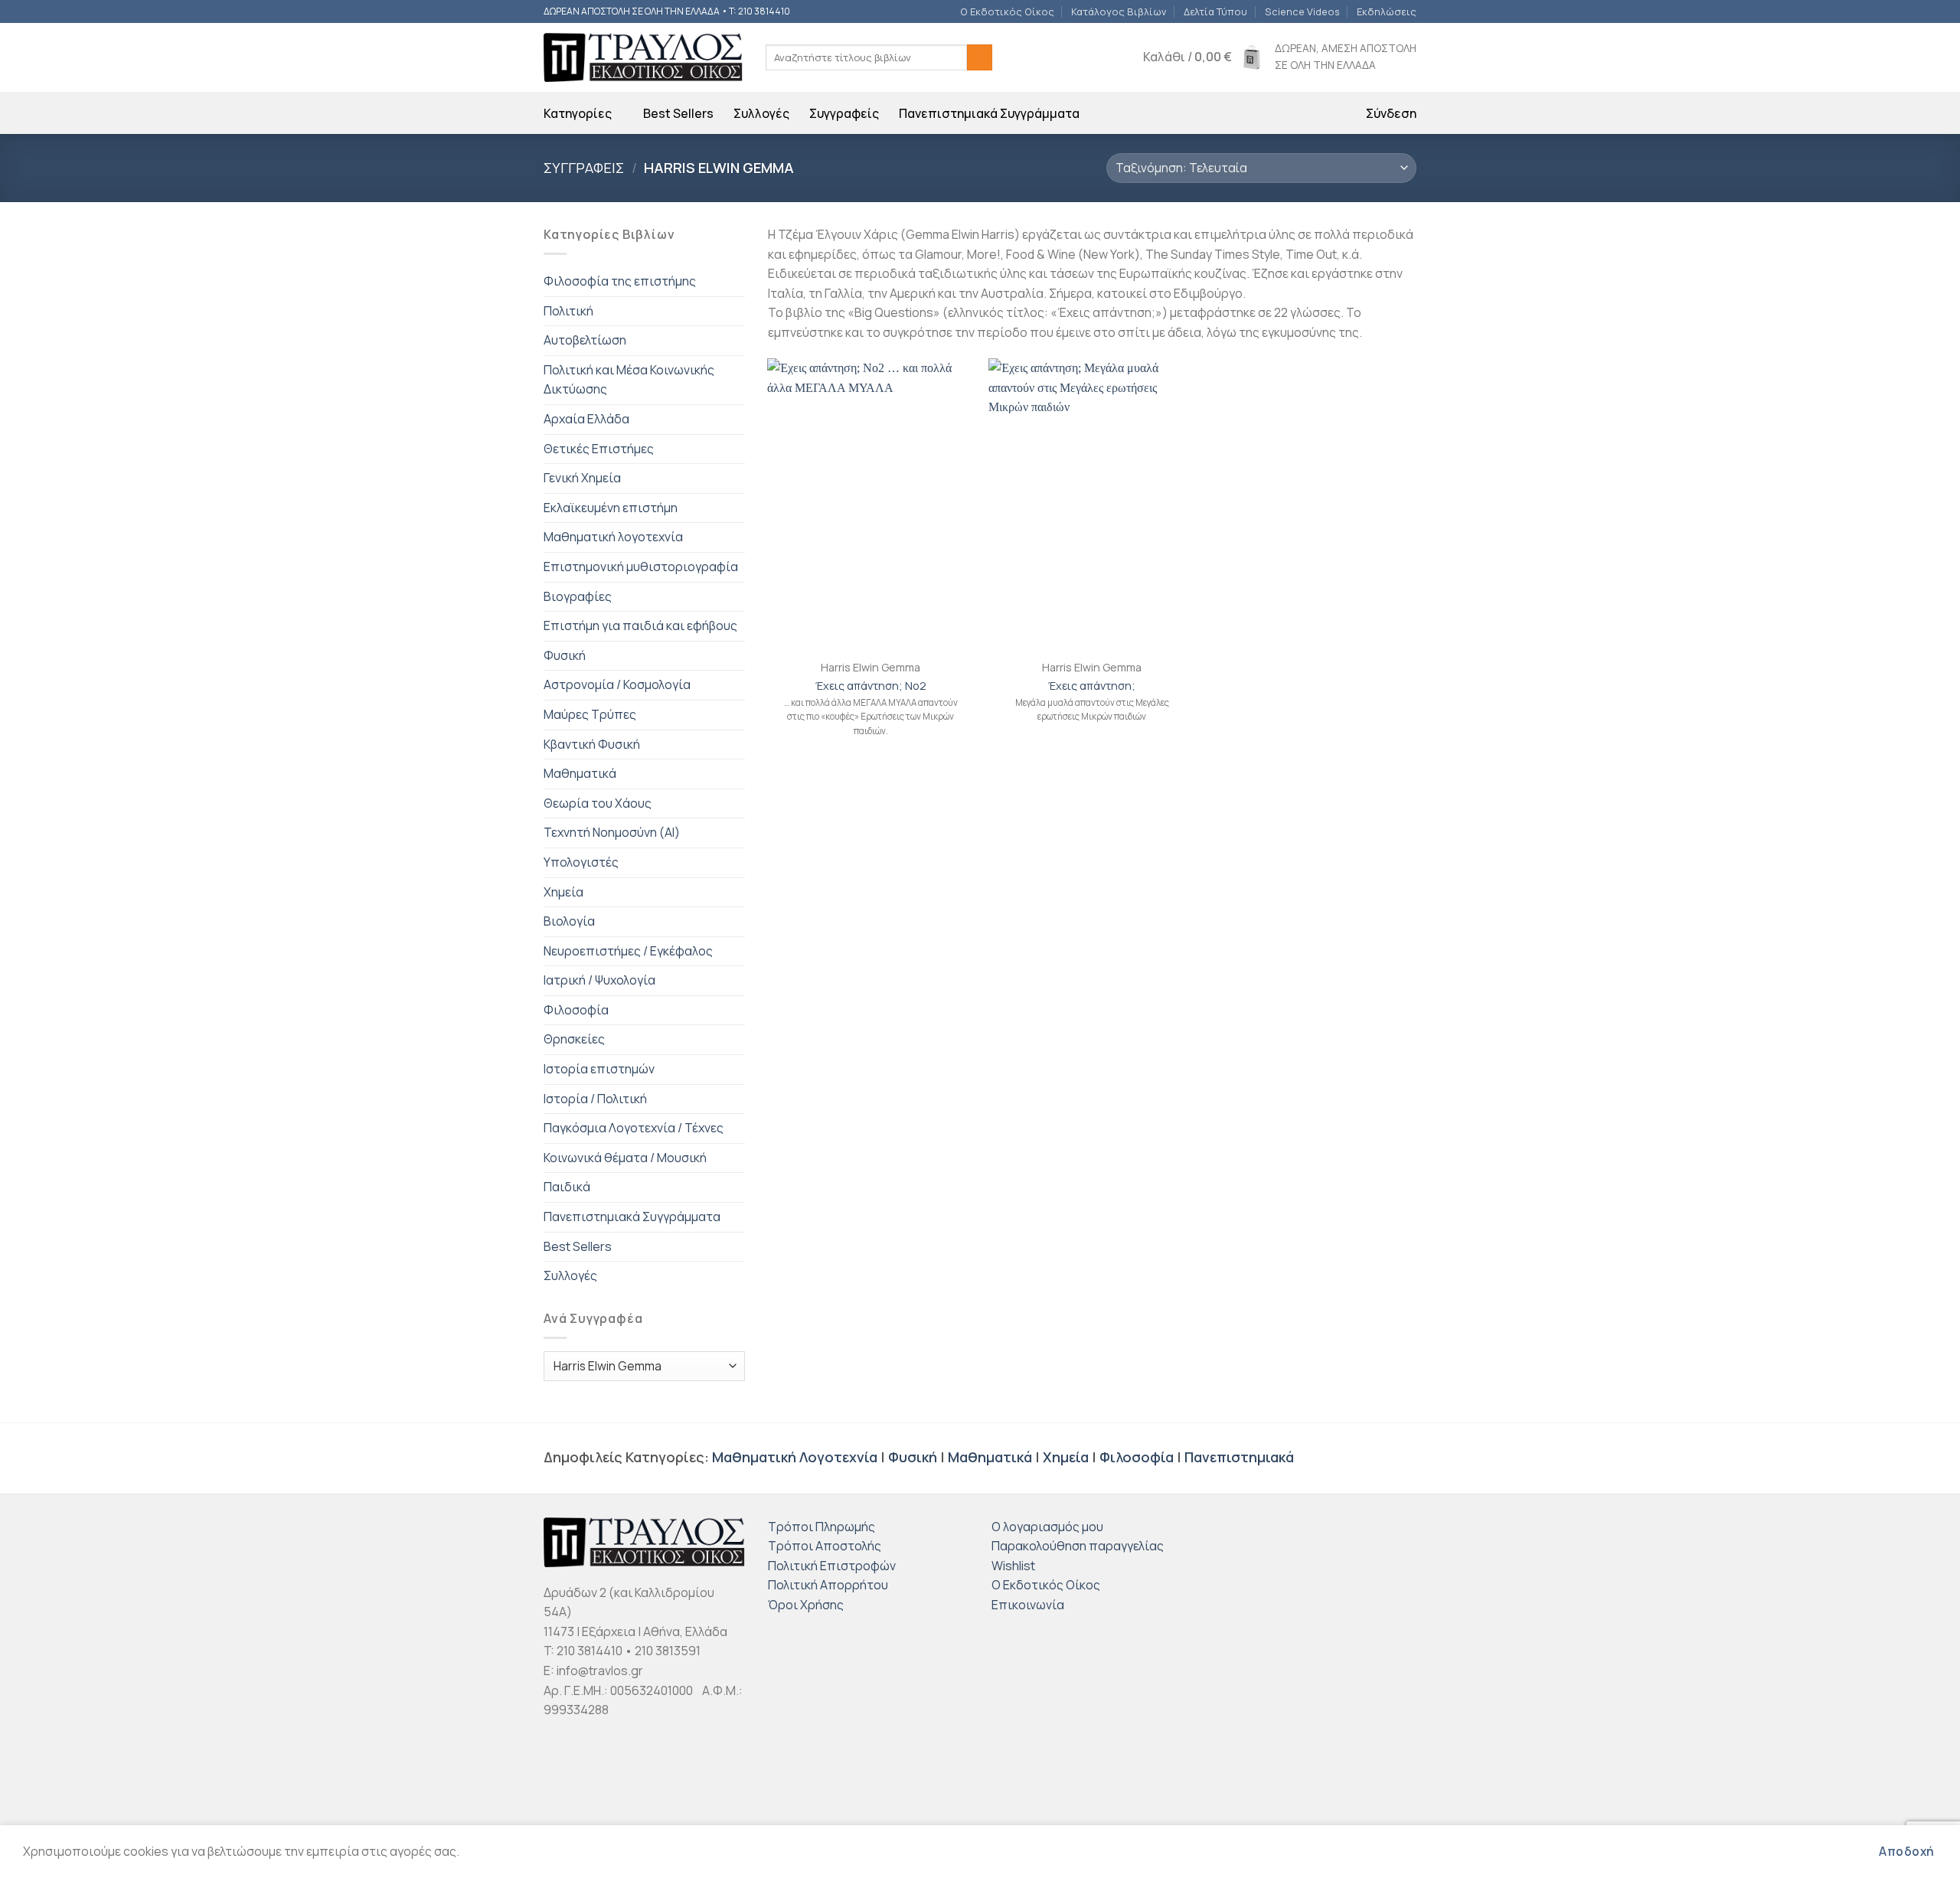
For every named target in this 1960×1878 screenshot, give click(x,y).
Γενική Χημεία (582, 478)
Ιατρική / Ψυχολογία (599, 980)
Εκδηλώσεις (1387, 11)
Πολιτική (568, 311)
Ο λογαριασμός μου (1047, 1527)
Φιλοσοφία (576, 1010)
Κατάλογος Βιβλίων (1119, 11)
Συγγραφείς (844, 113)
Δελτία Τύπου (1215, 11)
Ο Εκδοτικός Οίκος (1007, 11)
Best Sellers (678, 113)
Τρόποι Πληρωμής (822, 1527)
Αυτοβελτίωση (585, 340)
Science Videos (1302, 11)
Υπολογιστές (581, 862)
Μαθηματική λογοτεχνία (613, 537)
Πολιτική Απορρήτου (828, 1585)
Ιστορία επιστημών (599, 1069)
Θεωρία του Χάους (598, 803)
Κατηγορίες (578, 113)
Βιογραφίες (578, 596)
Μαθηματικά (580, 773)
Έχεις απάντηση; (1092, 686)
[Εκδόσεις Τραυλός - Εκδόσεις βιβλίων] (643, 58)
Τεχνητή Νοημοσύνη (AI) (612, 832)
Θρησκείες (574, 1039)
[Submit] (980, 57)
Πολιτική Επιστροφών (832, 1566)
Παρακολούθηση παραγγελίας (1078, 1546)
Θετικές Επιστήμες (599, 449)
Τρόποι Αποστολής (825, 1546)
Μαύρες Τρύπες (590, 714)
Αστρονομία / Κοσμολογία (617, 684)
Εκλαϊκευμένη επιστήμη (611, 508)
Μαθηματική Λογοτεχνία (795, 1457)
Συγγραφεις (584, 168)
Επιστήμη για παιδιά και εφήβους (640, 625)
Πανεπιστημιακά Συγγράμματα (989, 113)
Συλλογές (761, 113)
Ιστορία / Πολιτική (595, 1099)
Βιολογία (569, 921)
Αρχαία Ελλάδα (586, 419)
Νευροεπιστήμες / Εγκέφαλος (628, 951)
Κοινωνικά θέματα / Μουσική (625, 1158)
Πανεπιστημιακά (1239, 1457)
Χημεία (563, 892)
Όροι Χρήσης (806, 1605)
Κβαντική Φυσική (592, 744)
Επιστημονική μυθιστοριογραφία (641, 567)
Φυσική (565, 655)
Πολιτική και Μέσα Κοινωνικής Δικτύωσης (629, 380)
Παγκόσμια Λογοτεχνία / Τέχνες (634, 1128)
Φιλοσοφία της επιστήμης (620, 281)
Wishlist (1013, 1566)
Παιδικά (567, 1187)
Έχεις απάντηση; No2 (871, 686)
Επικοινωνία (1028, 1605)
